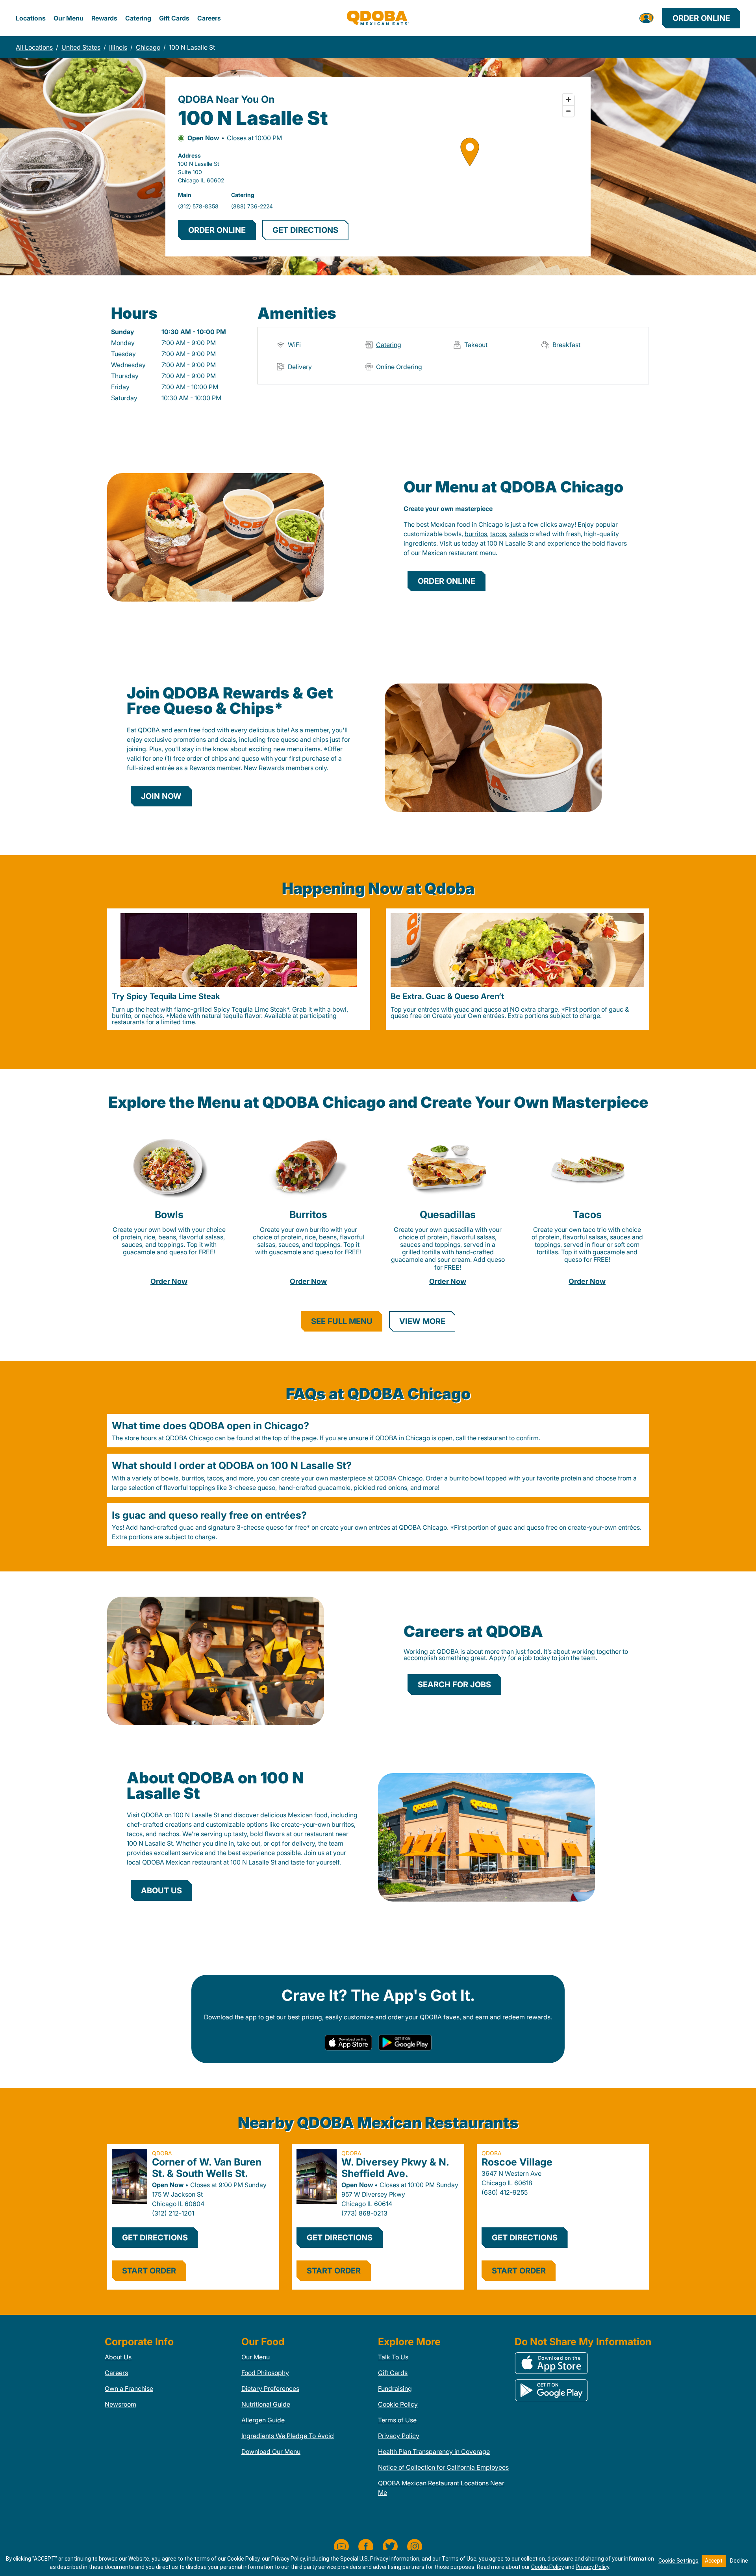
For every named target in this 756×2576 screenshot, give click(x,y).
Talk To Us (393, 2357)
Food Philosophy (265, 2373)
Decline (739, 2561)
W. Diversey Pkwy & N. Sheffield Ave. (395, 2168)
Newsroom (120, 2404)
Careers (209, 18)
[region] (470, 167)
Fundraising (395, 2388)
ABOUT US (161, 1891)
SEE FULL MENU (342, 1321)
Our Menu (69, 18)
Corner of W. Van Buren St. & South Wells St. (207, 2168)
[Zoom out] (568, 111)
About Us (118, 2357)
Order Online (701, 18)
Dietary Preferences (270, 2388)
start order (149, 2271)
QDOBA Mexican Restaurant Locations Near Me (441, 2488)
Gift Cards (174, 18)
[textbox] (516, 539)
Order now (169, 1281)
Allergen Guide (263, 2420)
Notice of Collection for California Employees (443, 2467)
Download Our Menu (271, 2452)
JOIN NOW (161, 796)
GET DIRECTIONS (305, 230)
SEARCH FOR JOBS (454, 1685)
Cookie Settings (678, 2561)
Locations (31, 18)
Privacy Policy (399, 2436)
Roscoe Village (517, 2162)
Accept (714, 2561)
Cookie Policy (398, 2404)
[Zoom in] (568, 99)
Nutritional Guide (266, 2404)
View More (422, 1321)
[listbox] (378, 969)
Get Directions (155, 2238)
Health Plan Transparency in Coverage (434, 2452)
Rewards (104, 18)
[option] (239, 969)
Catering (138, 18)
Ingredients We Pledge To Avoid (288, 2436)
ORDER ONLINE (217, 230)
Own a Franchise (129, 2388)
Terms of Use (397, 2420)
